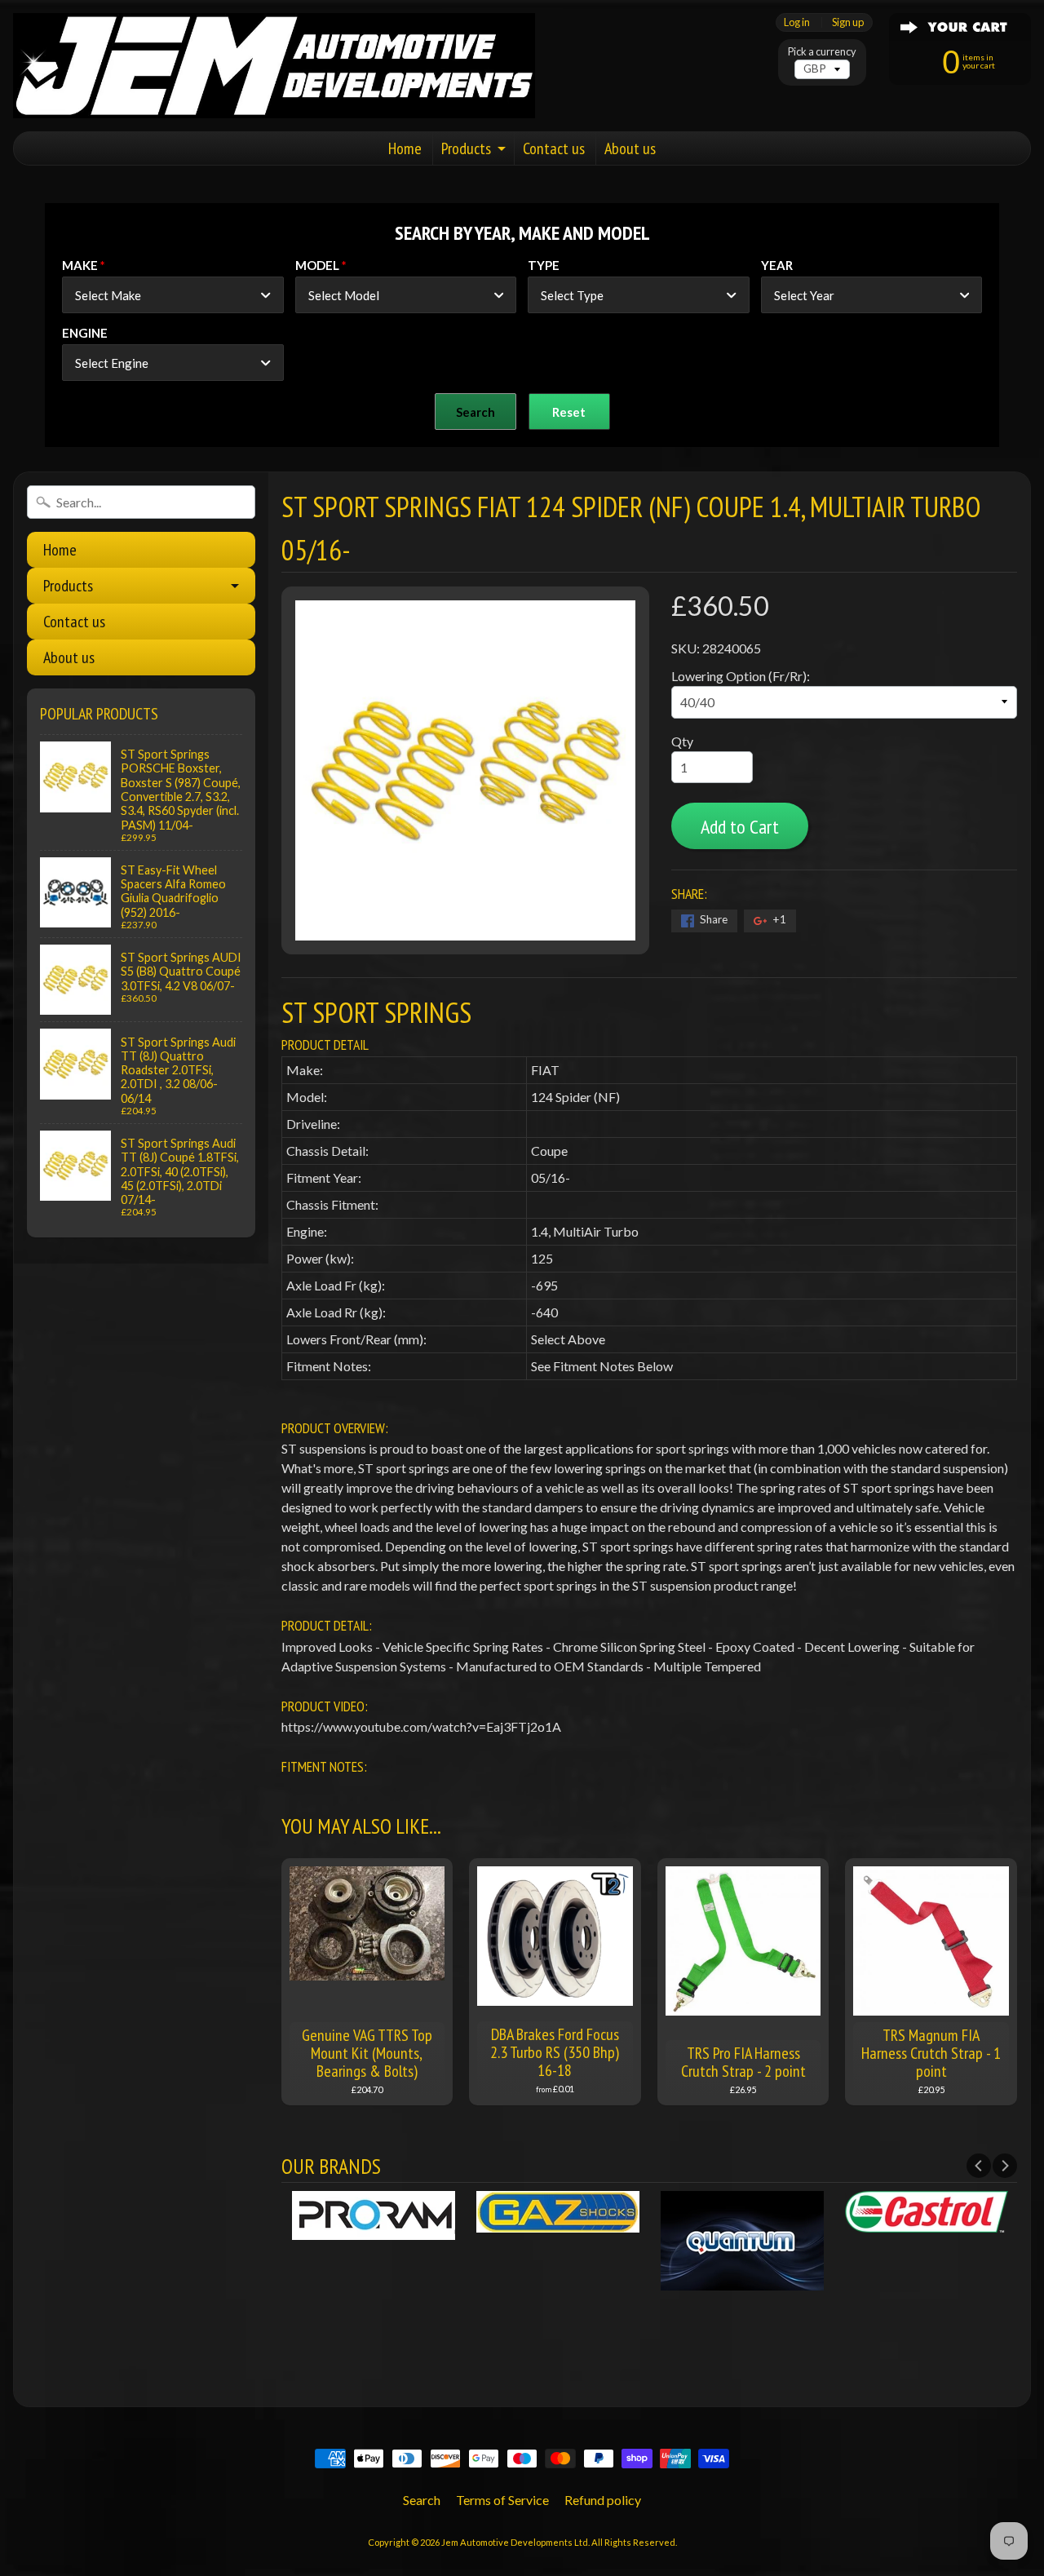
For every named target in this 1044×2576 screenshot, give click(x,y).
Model (317, 265)
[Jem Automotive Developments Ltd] (274, 66)
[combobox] (173, 295)
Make (80, 265)
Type (544, 265)
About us (630, 148)
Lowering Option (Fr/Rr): (741, 676)
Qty (682, 741)
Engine (85, 333)
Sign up (848, 22)
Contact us (554, 148)
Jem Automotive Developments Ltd (515, 2542)
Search (422, 2500)
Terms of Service (502, 2500)
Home (405, 148)
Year (777, 265)
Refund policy (603, 2500)
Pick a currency (822, 52)
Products (466, 148)
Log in (797, 22)
